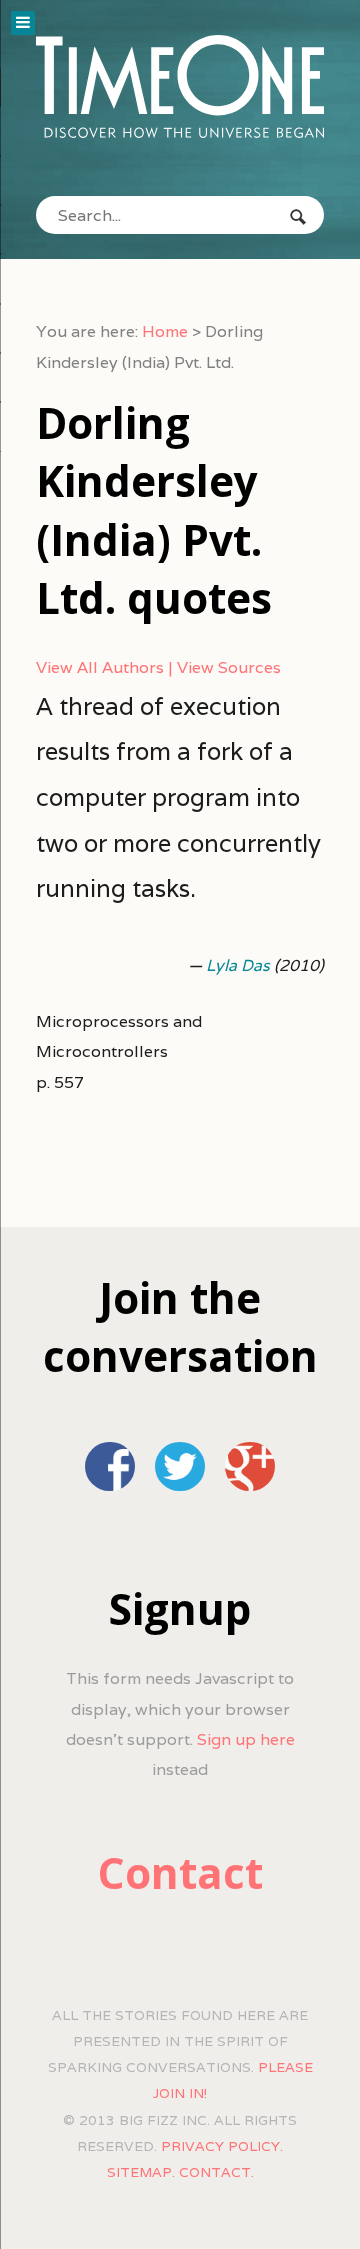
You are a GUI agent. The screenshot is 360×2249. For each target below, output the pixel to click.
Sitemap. (141, 2172)
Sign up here (246, 1739)
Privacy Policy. (222, 2146)
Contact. (216, 2172)
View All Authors (100, 667)
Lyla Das (238, 965)
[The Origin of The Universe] (180, 87)
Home (165, 331)
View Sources (229, 667)
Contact (180, 1872)
